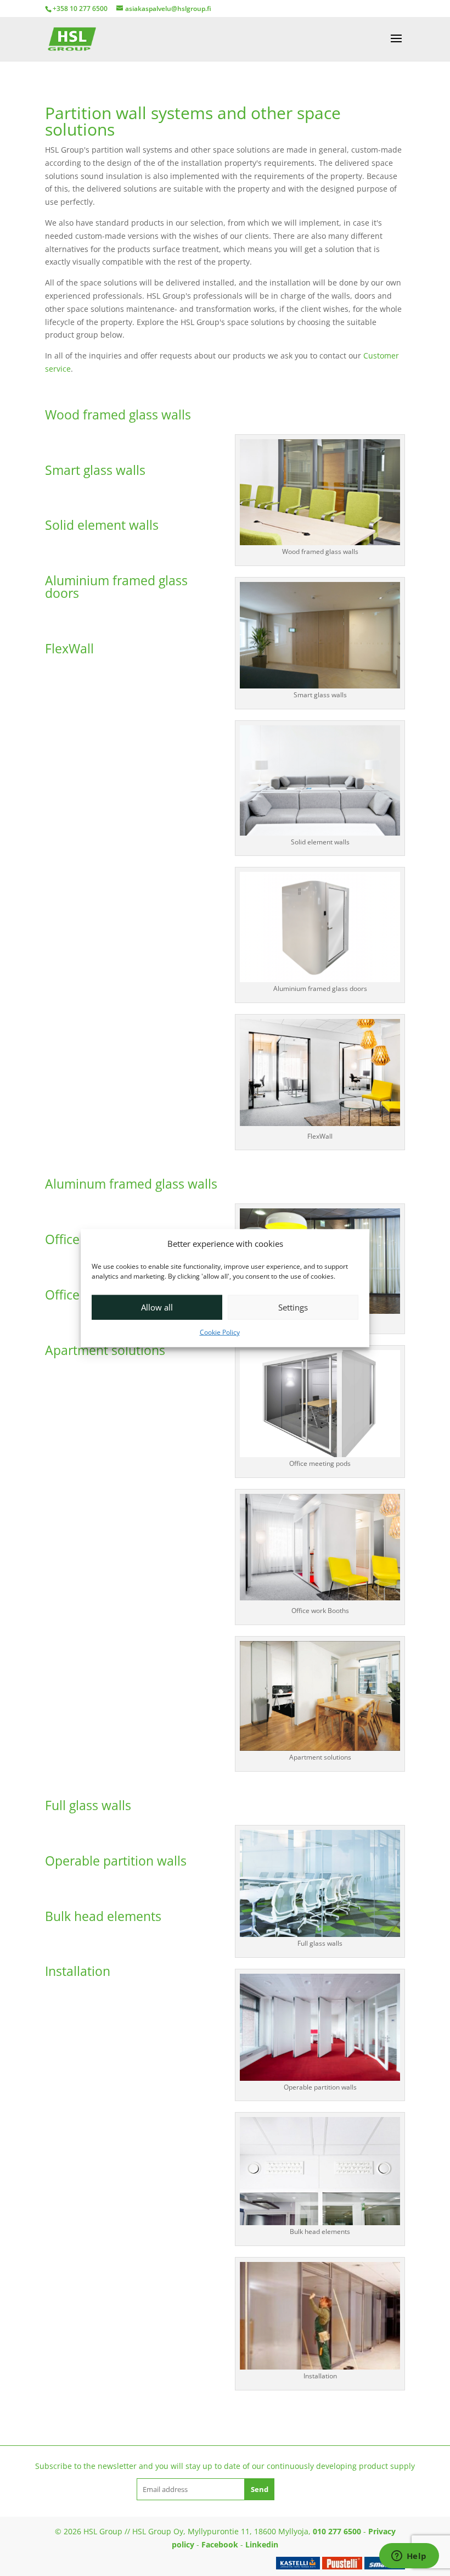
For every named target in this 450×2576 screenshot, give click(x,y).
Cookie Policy (220, 1332)
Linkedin (262, 2544)
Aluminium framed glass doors (116, 587)
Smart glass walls (95, 470)
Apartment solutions (105, 1350)
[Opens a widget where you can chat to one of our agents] (409, 2557)
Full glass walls (88, 1805)
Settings (293, 1307)
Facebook (220, 2544)
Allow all (157, 1307)
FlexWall (69, 648)
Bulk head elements (103, 1916)
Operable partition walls (116, 1861)
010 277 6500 (337, 2531)
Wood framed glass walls (118, 415)
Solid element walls (102, 525)
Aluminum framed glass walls (131, 1184)
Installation (78, 1971)
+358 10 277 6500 (80, 9)
